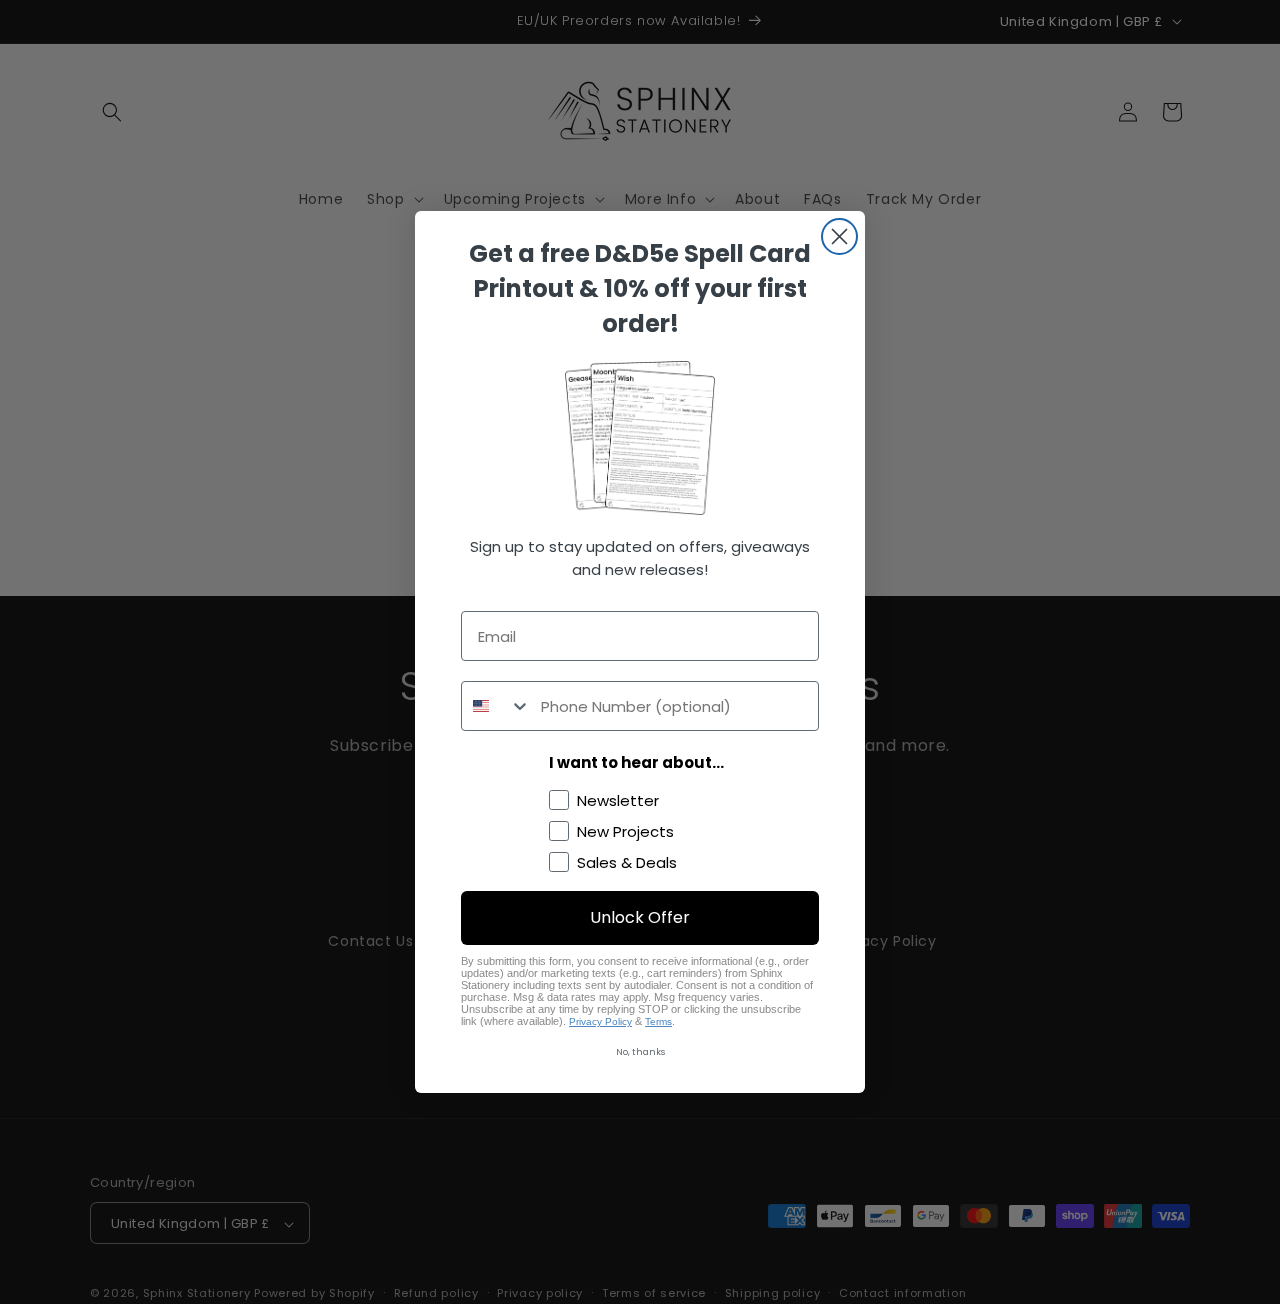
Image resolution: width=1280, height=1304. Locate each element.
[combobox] (496, 706)
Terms (658, 1021)
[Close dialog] (839, 236)
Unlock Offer (640, 917)
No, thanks (640, 1052)
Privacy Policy (600, 1021)
